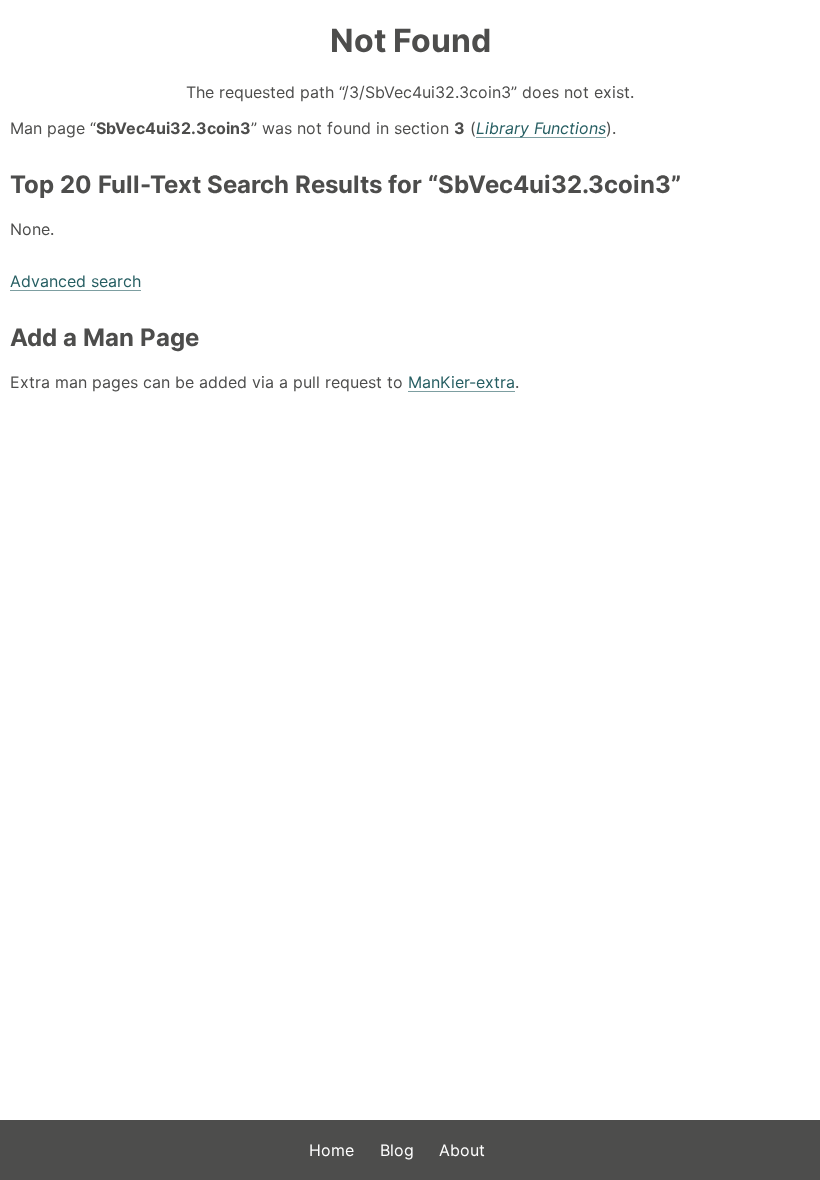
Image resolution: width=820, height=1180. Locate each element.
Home (331, 1150)
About (462, 1150)
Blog (397, 1150)
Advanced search (75, 281)
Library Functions (541, 128)
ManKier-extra (461, 382)
